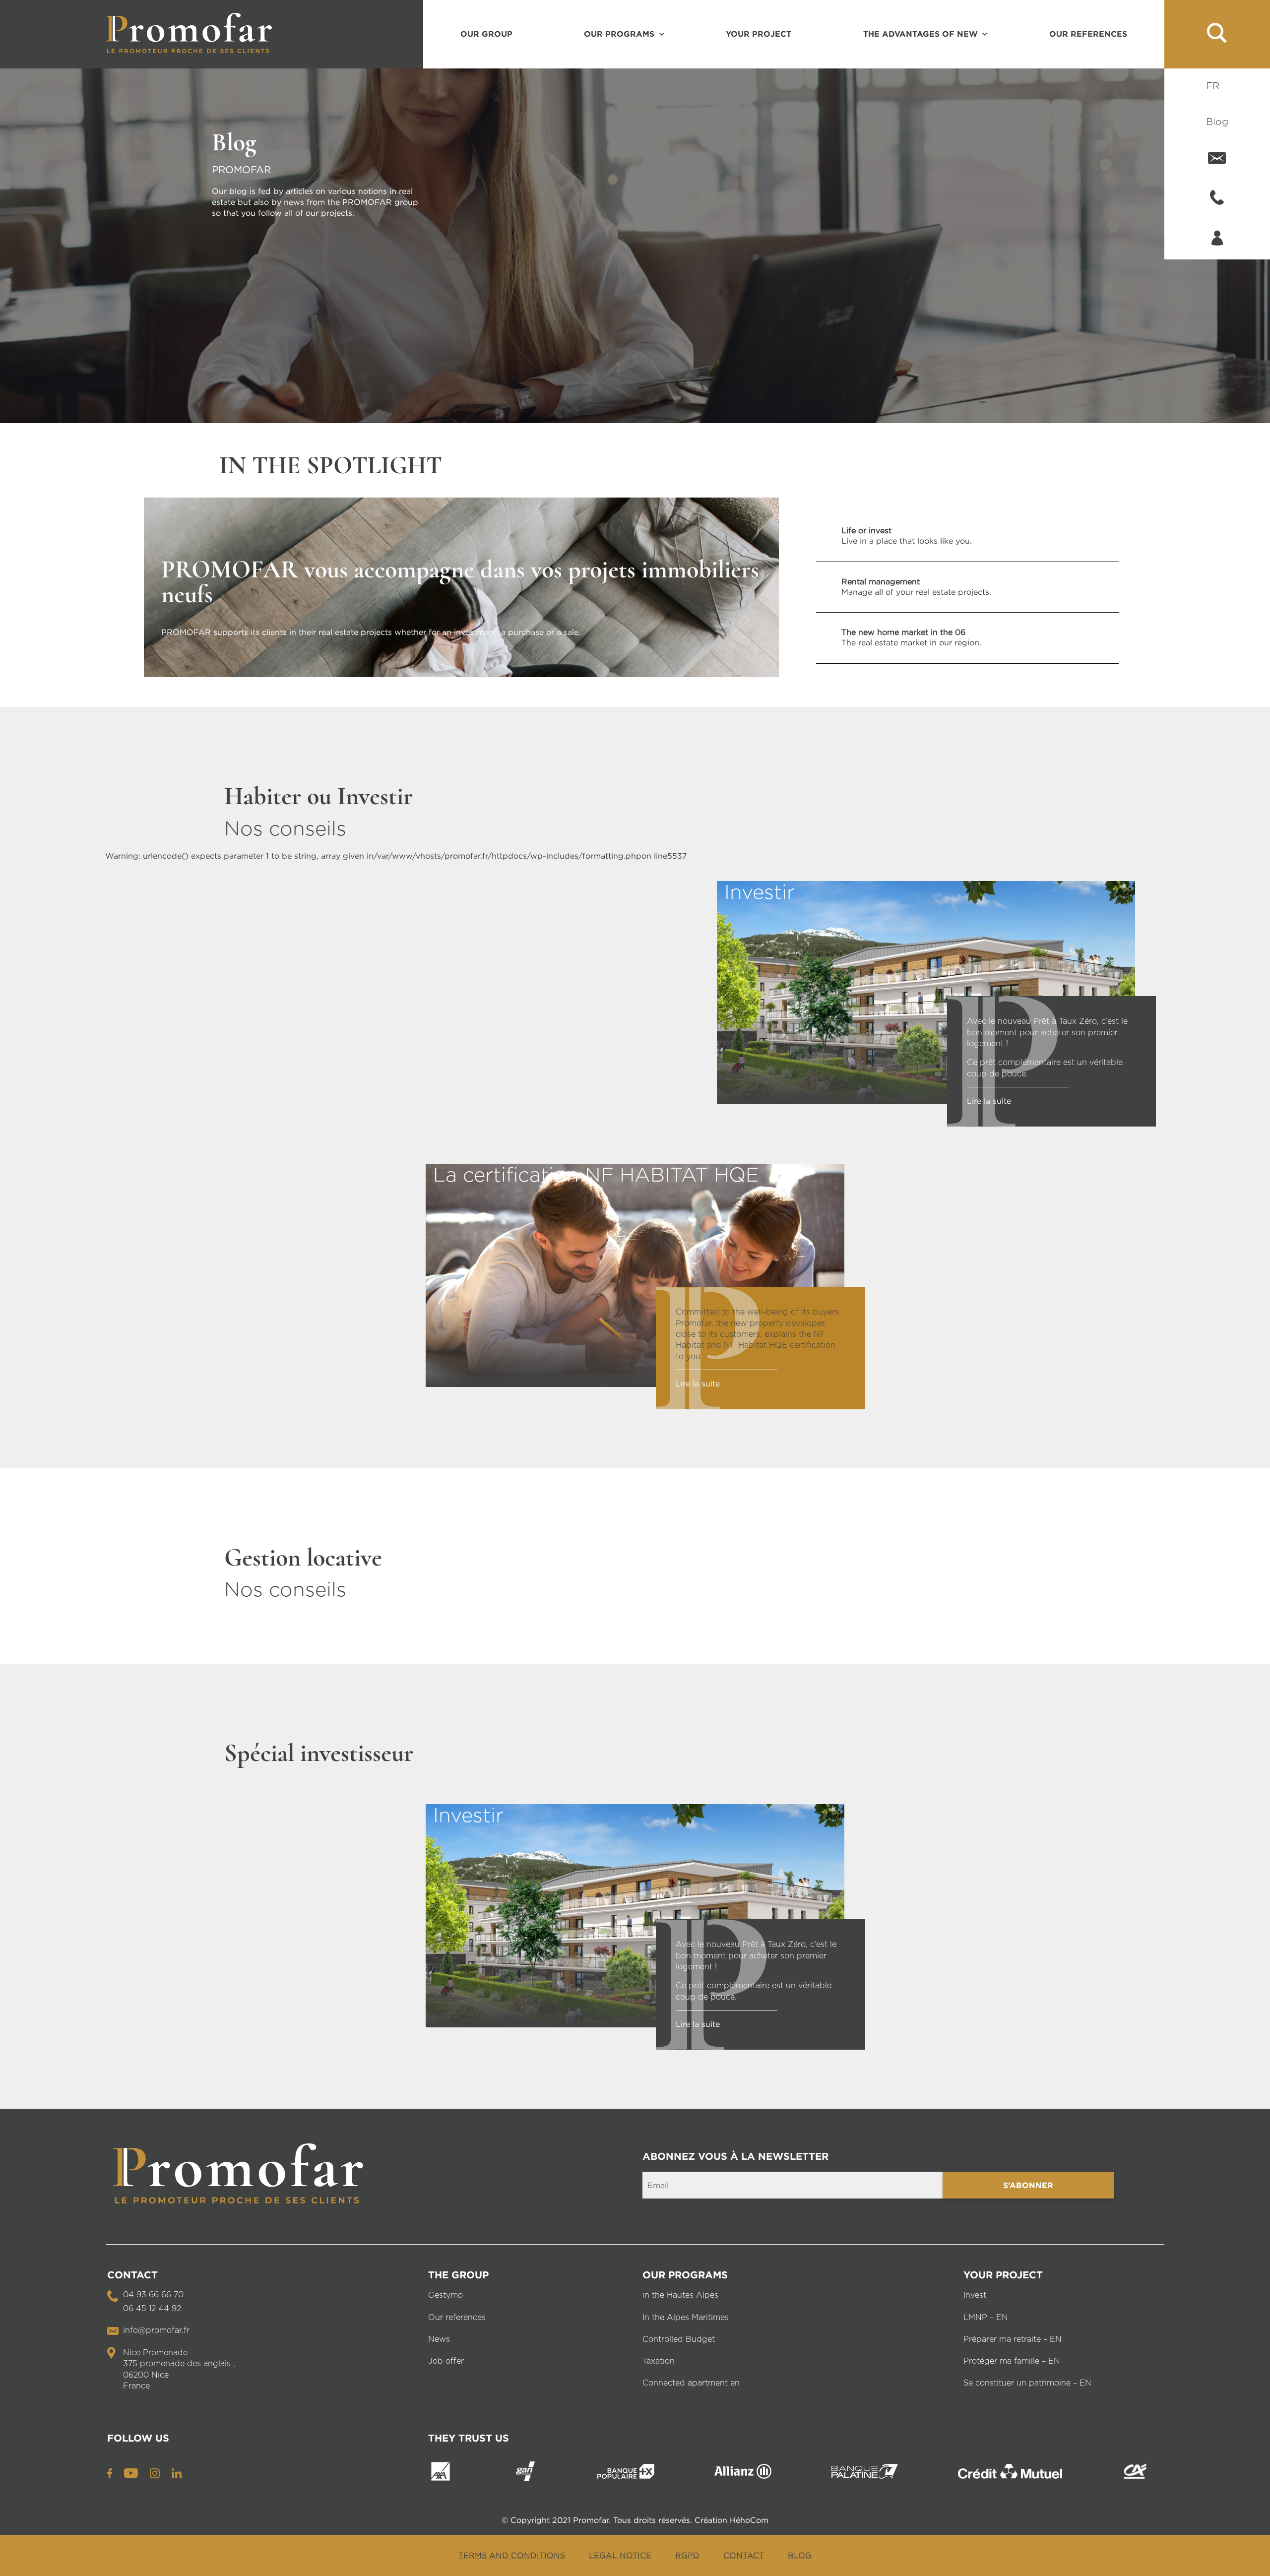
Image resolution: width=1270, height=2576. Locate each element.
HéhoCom (749, 2520)
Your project (759, 34)
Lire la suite (989, 1101)
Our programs (619, 34)
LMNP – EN (986, 2318)
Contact (744, 2555)
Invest (975, 2295)
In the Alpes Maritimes (686, 2318)
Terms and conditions (512, 2555)
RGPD (687, 2555)
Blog (1217, 122)
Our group (486, 34)
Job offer (446, 2361)
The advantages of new (921, 34)
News (439, 2339)
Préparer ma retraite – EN (1013, 2339)
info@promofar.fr (156, 2330)
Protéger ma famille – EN (1012, 2361)
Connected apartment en (691, 2383)
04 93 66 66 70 (153, 2295)
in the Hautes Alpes (680, 2295)
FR (1213, 86)
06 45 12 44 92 (152, 2309)
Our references (1088, 34)
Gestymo (445, 2295)
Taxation (659, 2361)
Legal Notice (620, 2555)
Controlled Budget (679, 2339)
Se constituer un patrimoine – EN (1027, 2383)
